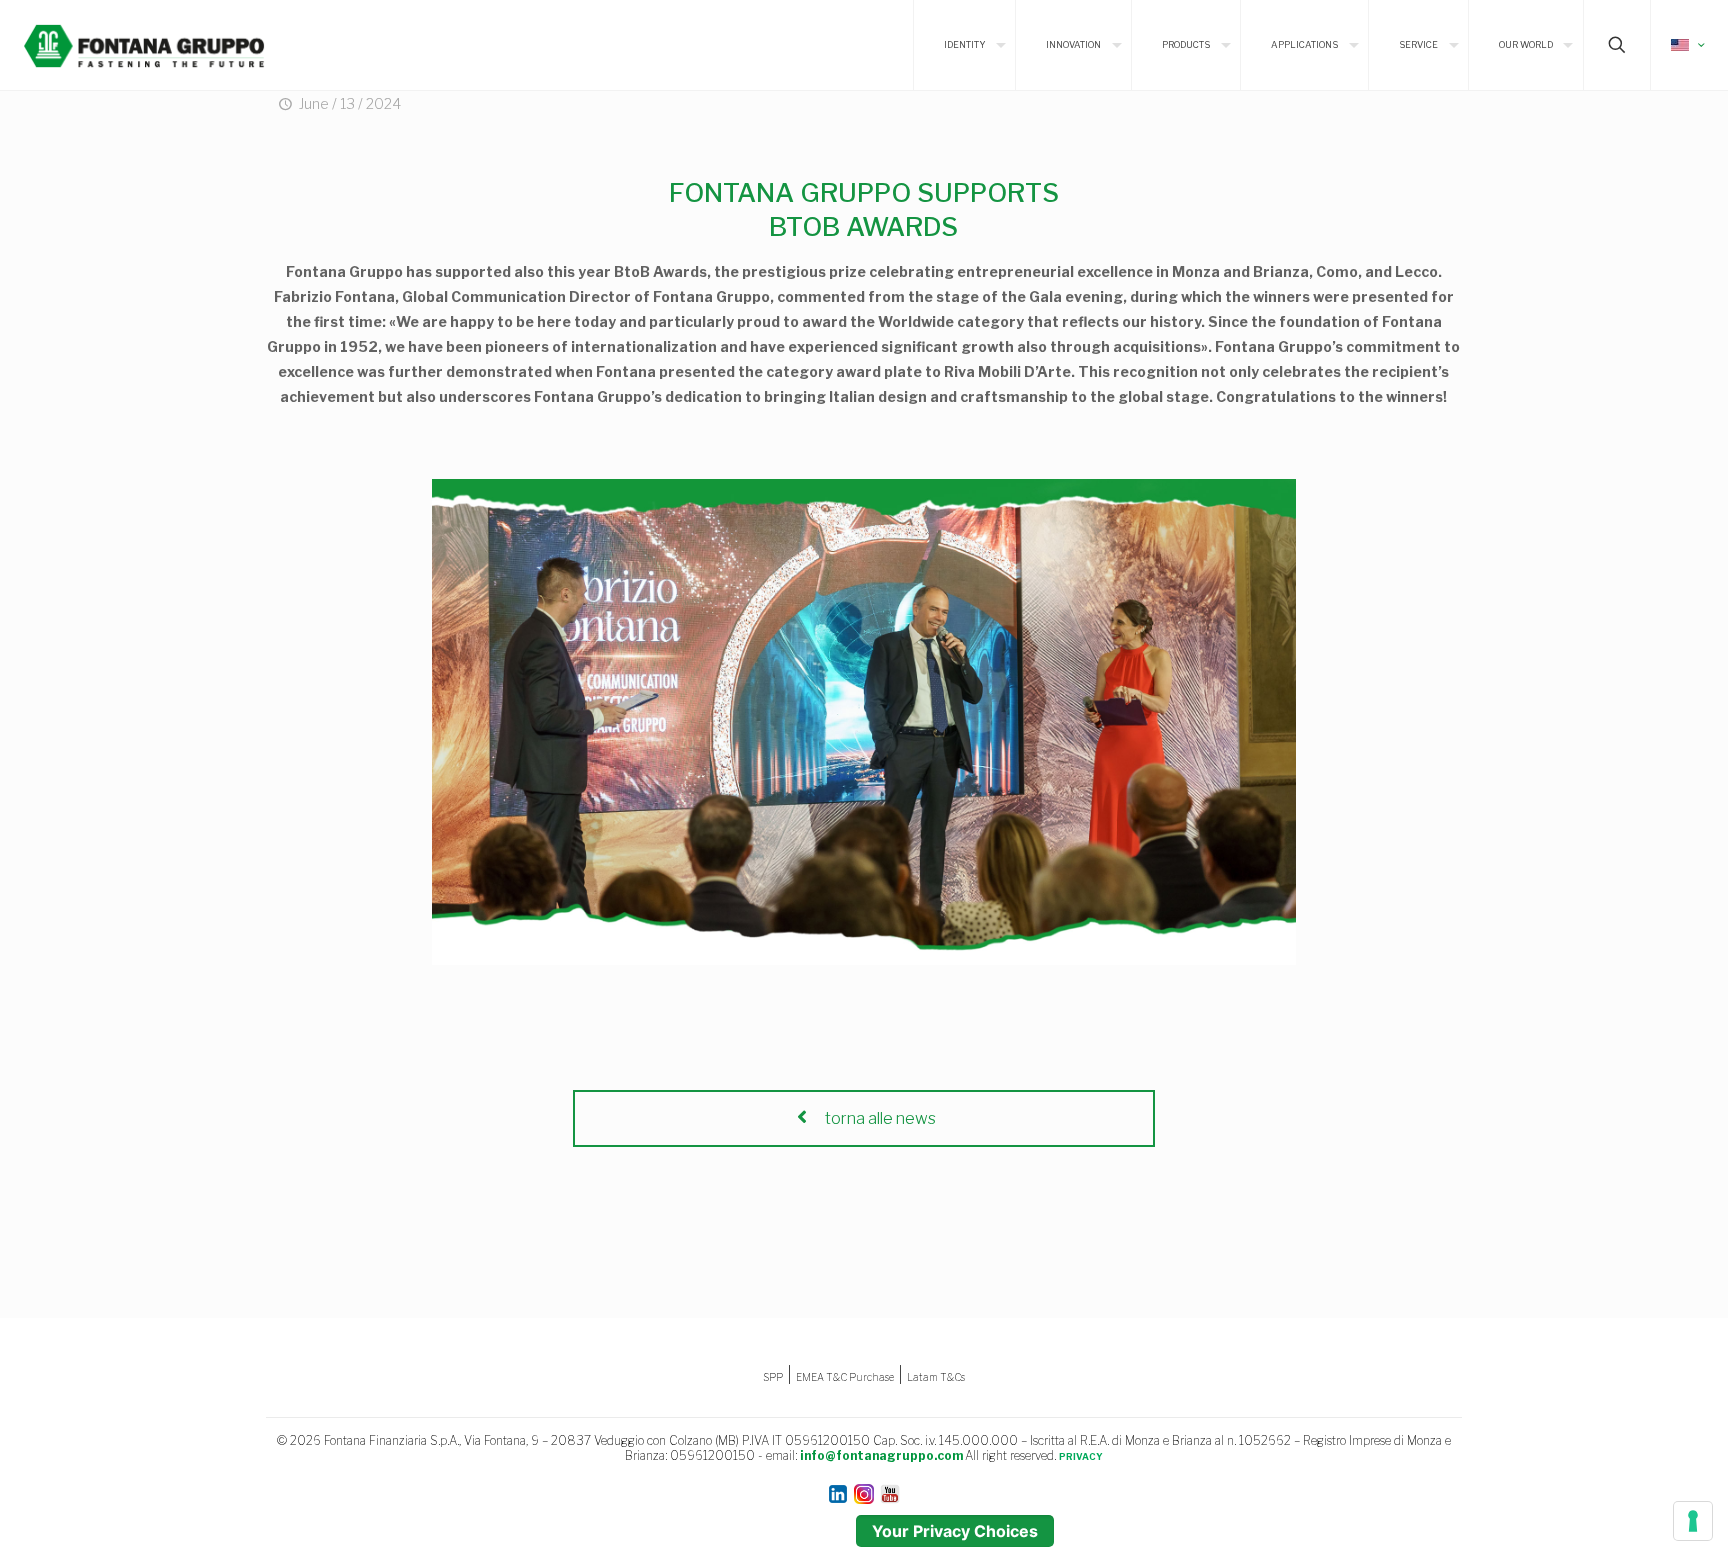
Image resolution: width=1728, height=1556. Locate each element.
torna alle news (879, 1118)
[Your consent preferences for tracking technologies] (1693, 1521)
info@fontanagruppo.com (881, 1455)
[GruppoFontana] (144, 45)
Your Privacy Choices (955, 1531)
